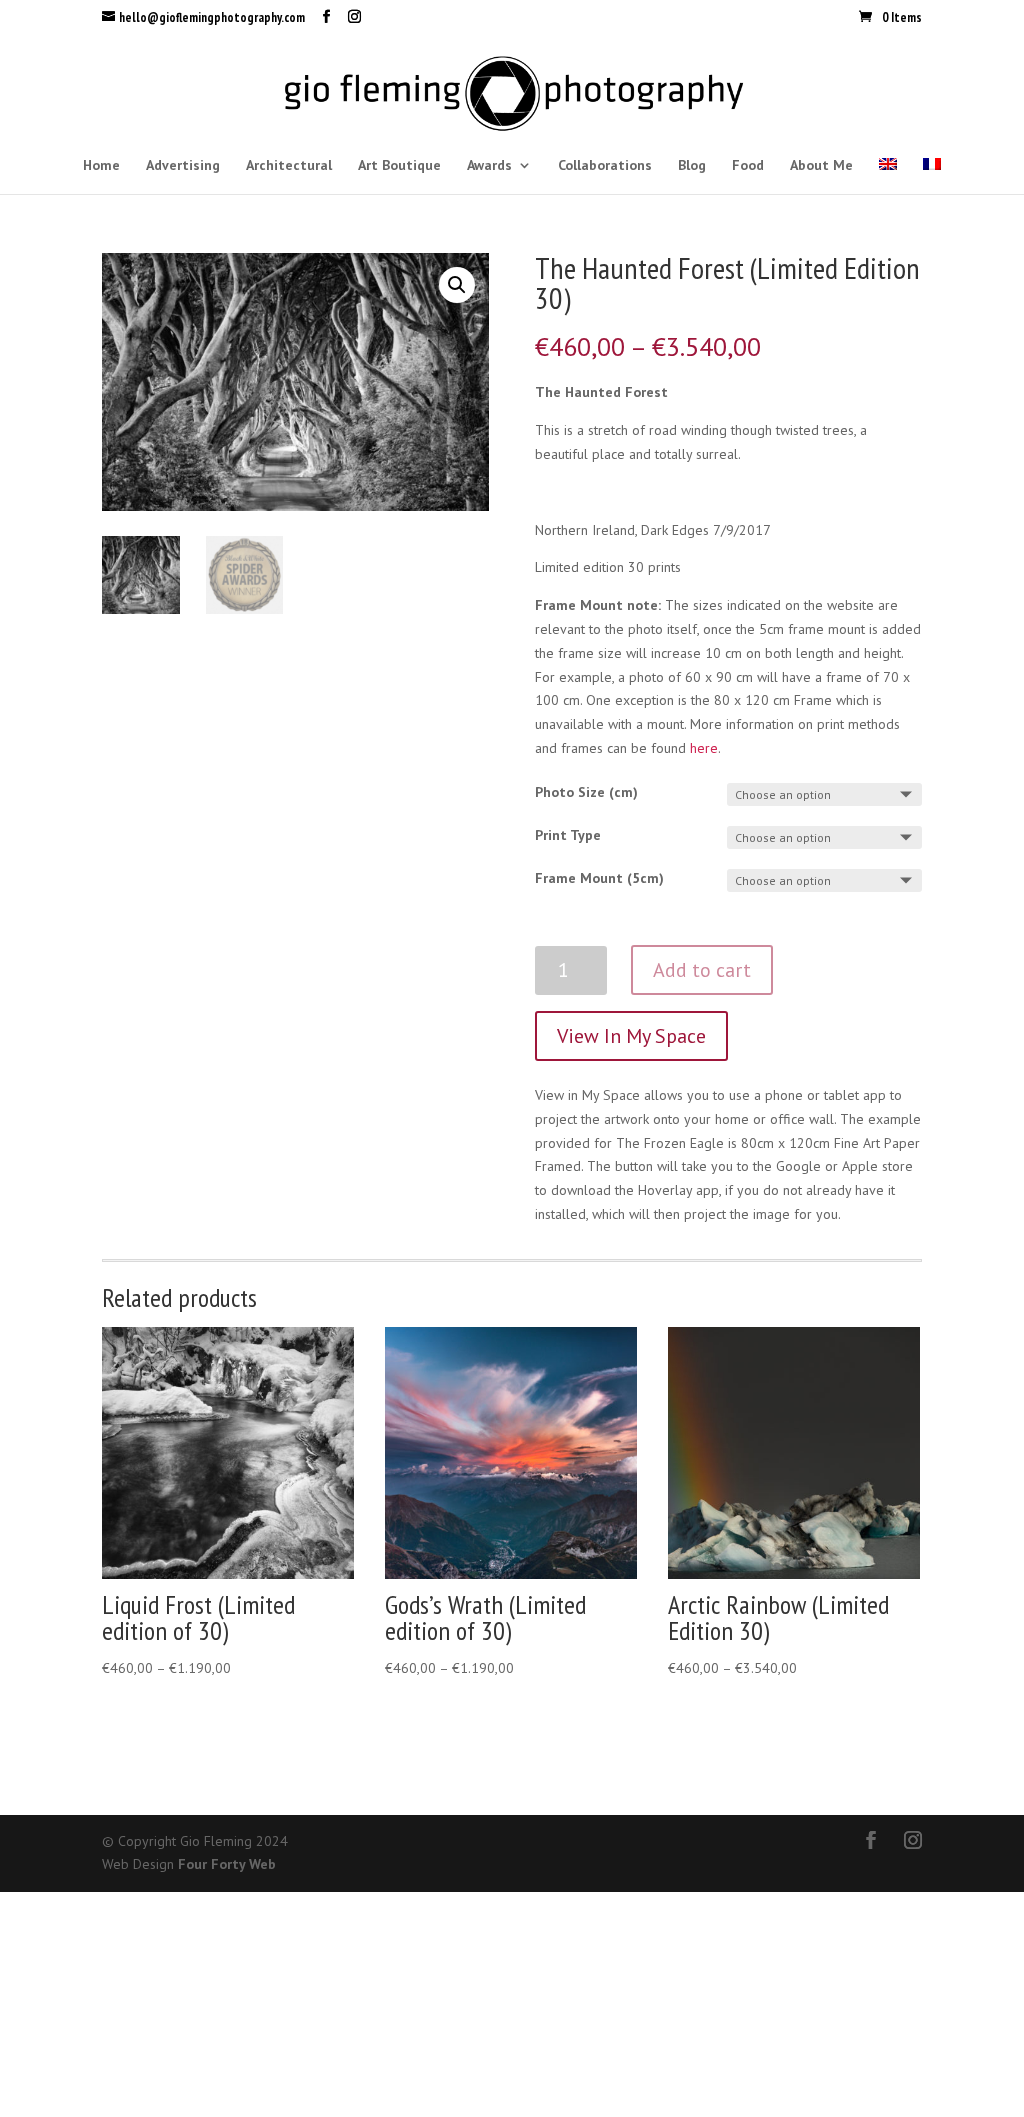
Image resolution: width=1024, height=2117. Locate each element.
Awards (489, 166)
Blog (692, 166)
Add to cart (702, 970)
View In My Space (631, 1036)
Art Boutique (399, 166)
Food (748, 166)
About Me (821, 166)
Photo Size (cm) (586, 792)
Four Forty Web (227, 1864)
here (704, 748)
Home (101, 166)
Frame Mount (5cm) (599, 878)
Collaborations (605, 166)
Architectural (289, 166)
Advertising (183, 166)
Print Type (568, 835)
